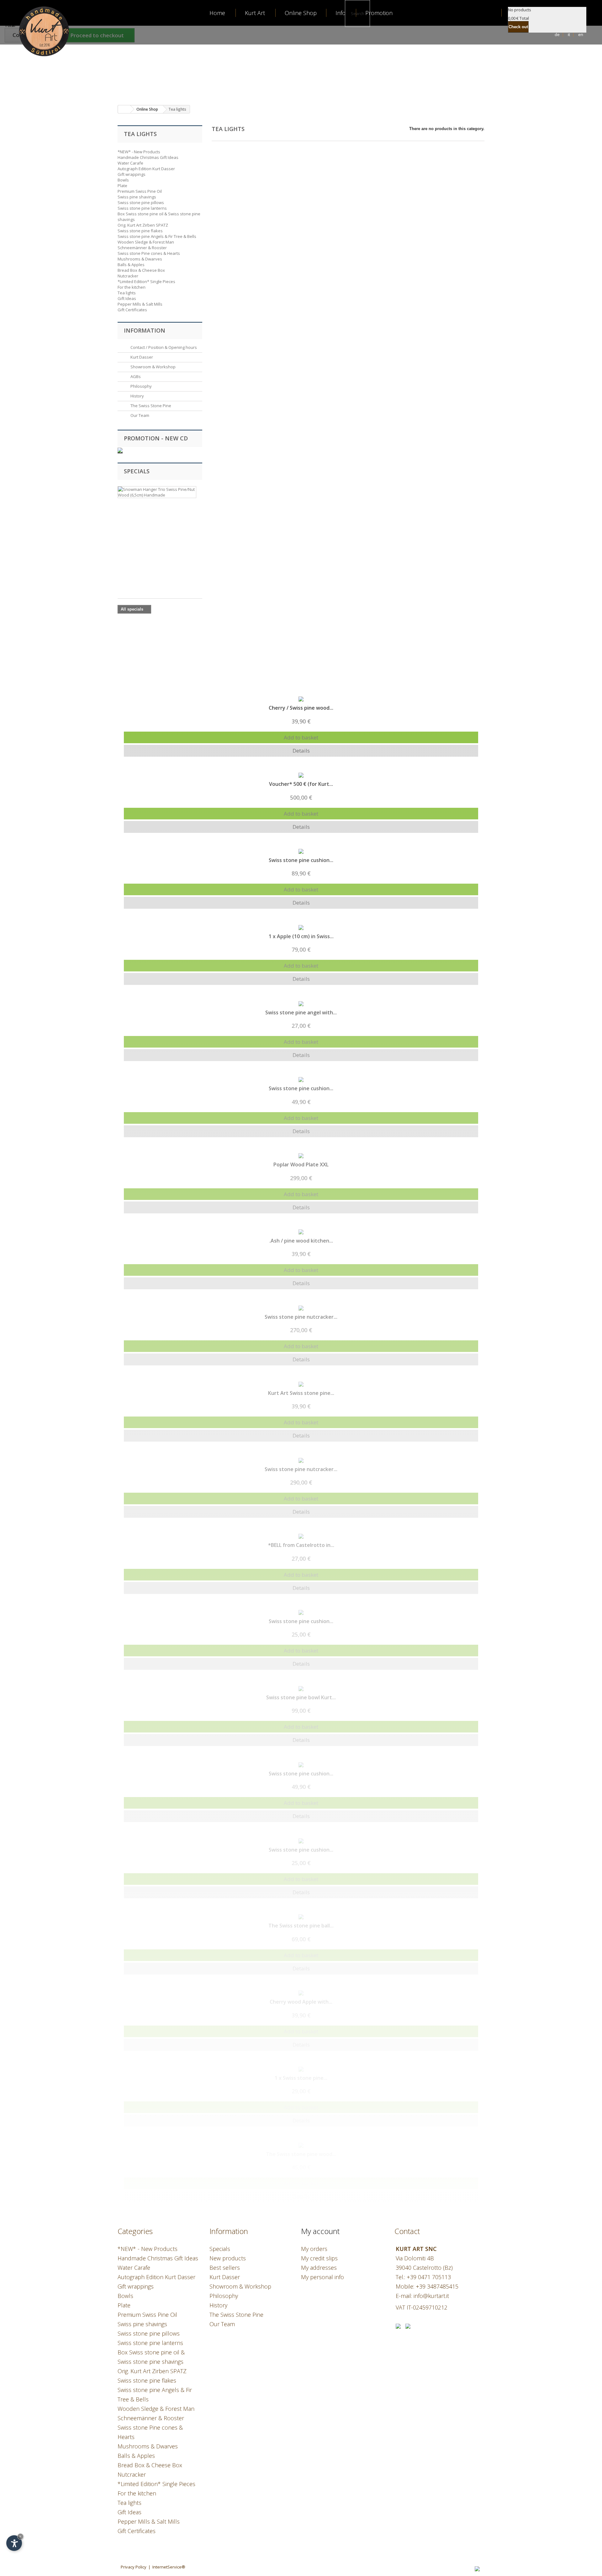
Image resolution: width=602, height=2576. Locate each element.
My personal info (322, 2277)
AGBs (135, 376)
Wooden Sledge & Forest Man (146, 242)
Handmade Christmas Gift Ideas (148, 157)
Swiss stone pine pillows (141, 202)
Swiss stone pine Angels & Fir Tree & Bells (157, 236)
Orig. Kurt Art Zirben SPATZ (143, 225)
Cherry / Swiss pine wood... (301, 708)
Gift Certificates (132, 310)
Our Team (139, 415)
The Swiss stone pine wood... (301, 2154)
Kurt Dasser (141, 357)
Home (217, 13)
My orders (314, 2249)
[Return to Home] (124, 109)
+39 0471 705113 (429, 2277)
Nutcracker (128, 276)
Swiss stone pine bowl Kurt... (301, 1697)
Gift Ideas (127, 298)
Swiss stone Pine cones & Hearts (149, 253)
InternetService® (169, 2567)
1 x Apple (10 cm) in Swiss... (301, 936)
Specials (137, 471)
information (145, 330)
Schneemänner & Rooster (142, 248)
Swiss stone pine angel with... (301, 1012)
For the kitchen (132, 287)
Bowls (123, 180)
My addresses (319, 2268)
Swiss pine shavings (137, 197)
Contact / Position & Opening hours (163, 347)
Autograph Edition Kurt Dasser (146, 169)
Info (341, 13)
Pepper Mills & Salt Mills (140, 304)
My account (320, 2231)
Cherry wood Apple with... (301, 2002)
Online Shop (301, 13)
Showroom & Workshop (153, 367)
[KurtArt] (36, 30)
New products (228, 2258)
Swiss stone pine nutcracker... (301, 1317)
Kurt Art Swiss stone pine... (301, 1393)
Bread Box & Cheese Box (141, 270)
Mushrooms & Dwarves (140, 259)
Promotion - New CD (156, 438)
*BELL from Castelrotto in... (301, 1545)
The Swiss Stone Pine (150, 406)
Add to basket (301, 737)
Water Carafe (130, 163)
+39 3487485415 (437, 2286)
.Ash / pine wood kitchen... (301, 1241)
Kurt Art (255, 13)
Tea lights (127, 293)
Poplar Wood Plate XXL (301, 1164)
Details (301, 751)
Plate (122, 186)
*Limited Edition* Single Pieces (146, 281)
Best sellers (225, 2268)
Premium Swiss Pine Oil (140, 191)
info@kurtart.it (431, 2296)
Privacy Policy (134, 2567)
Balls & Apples (131, 265)
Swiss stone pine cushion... (301, 860)
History (137, 396)
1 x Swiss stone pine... (301, 2078)
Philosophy (141, 386)
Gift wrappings (132, 174)
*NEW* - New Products (139, 152)
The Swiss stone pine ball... (301, 1926)
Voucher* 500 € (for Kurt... (301, 784)
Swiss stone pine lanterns (142, 208)
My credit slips (319, 2258)
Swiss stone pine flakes (140, 231)
